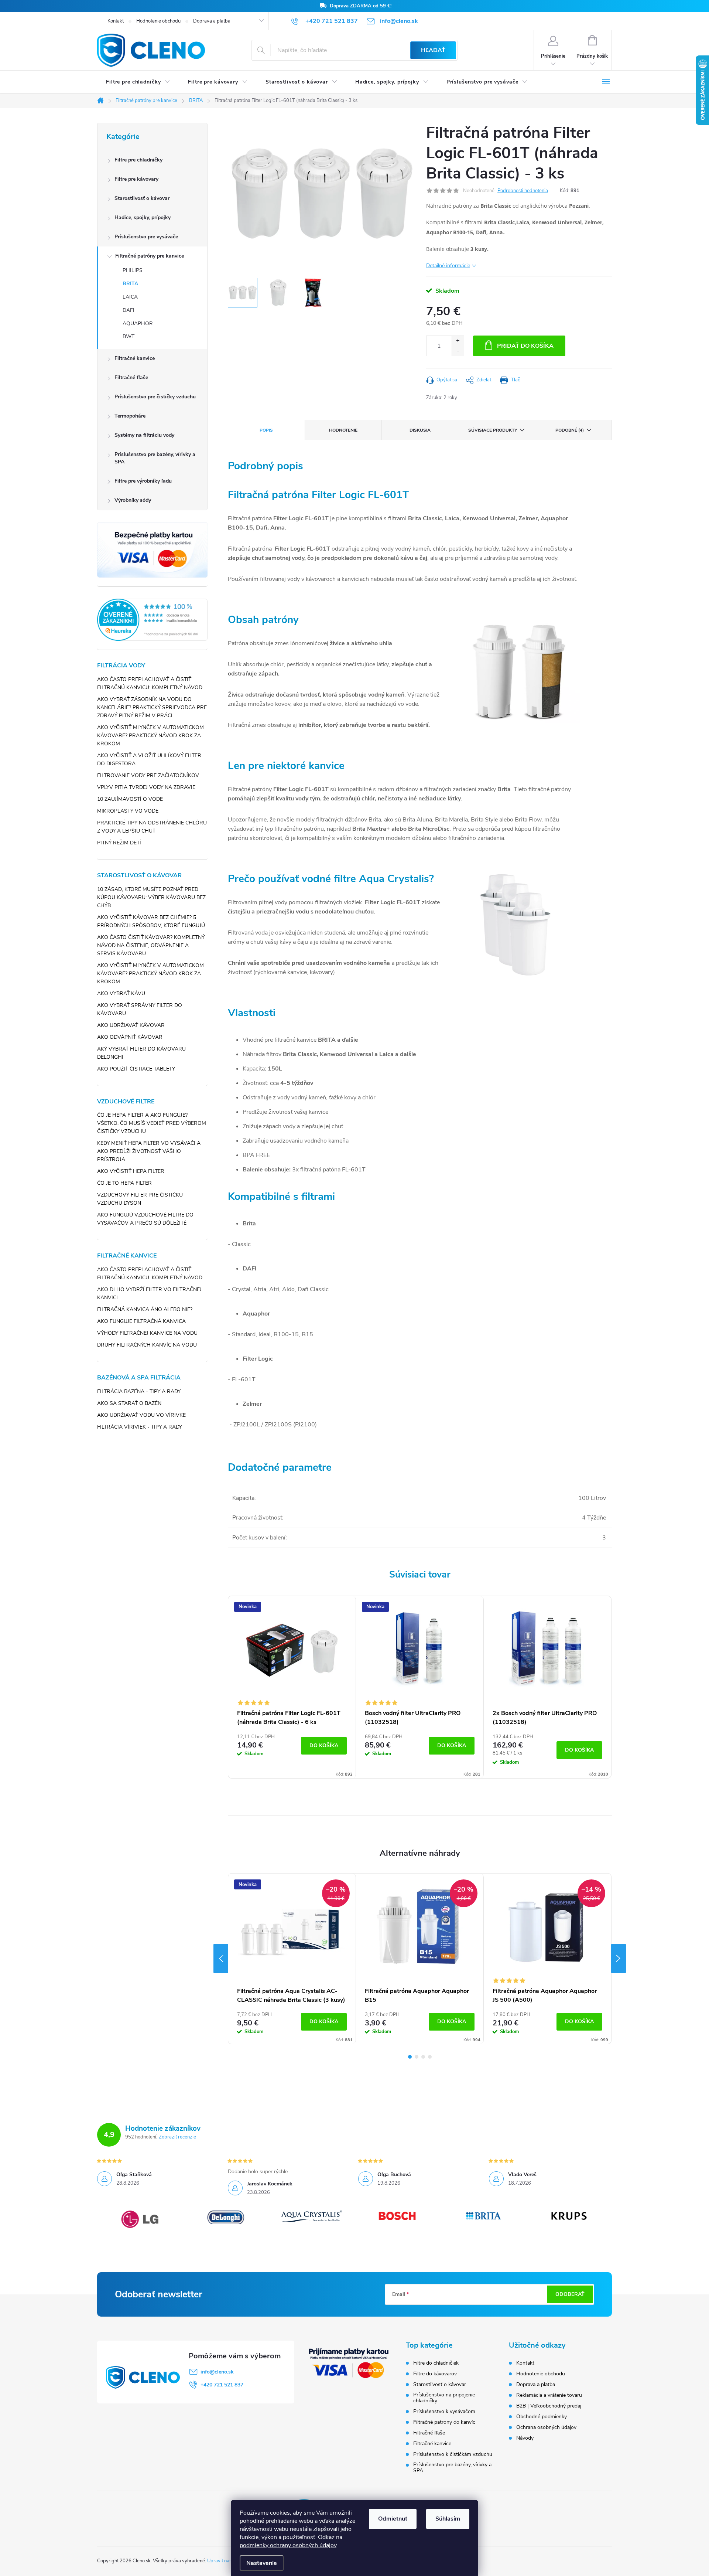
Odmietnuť (393, 2519)
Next (619, 1959)
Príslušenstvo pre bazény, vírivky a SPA (155, 458)
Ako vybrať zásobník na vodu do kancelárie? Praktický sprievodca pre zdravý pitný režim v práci (152, 707)
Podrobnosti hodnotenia (523, 191)
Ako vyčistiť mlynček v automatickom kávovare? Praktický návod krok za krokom (150, 736)
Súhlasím (448, 2519)
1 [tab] (410, 2057)
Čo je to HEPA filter (124, 1183)
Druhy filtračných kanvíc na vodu (147, 1345)
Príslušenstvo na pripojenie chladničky (444, 2398)
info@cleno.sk (217, 2372)
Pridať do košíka (525, 346)
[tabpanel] (292, 1687)
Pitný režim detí (119, 843)
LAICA (130, 297)
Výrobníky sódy (133, 500)
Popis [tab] (266, 430)
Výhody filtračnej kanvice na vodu (147, 1333)
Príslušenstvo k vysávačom (444, 2412)
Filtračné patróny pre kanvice (150, 256)
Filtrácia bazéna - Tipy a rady (139, 1391)
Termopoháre (130, 416)
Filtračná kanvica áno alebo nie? (145, 1309)
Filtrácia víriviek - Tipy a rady (140, 1427)
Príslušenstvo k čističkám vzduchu (453, 2454)
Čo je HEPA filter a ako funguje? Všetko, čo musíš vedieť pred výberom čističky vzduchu (152, 1123)
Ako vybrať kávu (121, 993)
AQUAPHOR (138, 324)
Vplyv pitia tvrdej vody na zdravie (146, 787)
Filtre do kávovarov (435, 2374)
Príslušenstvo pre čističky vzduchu (155, 397)
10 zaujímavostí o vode (130, 799)
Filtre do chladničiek (436, 2363)
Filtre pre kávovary (136, 179)
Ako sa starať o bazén (129, 1403)
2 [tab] (417, 2057)
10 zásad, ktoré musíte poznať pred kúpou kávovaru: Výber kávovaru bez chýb (151, 897)
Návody (525, 2438)
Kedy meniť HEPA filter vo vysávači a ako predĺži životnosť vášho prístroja (149, 1151)
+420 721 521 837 (222, 2385)
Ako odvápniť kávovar (130, 1037)
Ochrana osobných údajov (546, 2427)
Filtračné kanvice (135, 358)
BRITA (130, 284)
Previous (221, 1959)
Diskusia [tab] (420, 430)
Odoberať (570, 2294)
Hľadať (433, 50)
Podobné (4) (570, 430)
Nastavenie (262, 2563)
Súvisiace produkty (493, 430)
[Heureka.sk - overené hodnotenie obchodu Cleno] (152, 620)
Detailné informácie (448, 266)
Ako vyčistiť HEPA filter (131, 1171)
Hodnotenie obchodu (158, 21)
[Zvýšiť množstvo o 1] (458, 341)
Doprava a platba (212, 21)
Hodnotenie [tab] (343, 430)
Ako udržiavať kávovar (131, 1025)
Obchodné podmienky (542, 2417)
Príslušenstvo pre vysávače (146, 237)
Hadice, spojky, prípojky (143, 217)
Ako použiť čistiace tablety (136, 1069)
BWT (129, 336)
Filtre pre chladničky (138, 160)
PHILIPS (133, 270)
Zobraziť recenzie (177, 2137)
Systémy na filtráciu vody (144, 435)
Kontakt (116, 21)
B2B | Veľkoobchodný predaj (549, 2406)
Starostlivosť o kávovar (142, 198)
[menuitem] (138, 82)
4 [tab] (430, 2057)
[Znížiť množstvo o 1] (458, 351)
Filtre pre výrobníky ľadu (143, 481)
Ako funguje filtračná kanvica (141, 1321)
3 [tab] (423, 2057)
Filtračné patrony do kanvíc (444, 2422)
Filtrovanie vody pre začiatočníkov (148, 775)
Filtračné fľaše (131, 377)
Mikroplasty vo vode (128, 811)
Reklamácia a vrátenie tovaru (549, 2395)
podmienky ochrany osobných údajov (288, 2545)
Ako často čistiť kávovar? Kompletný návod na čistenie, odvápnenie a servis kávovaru (151, 945)
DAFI (129, 310)
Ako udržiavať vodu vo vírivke (141, 1415)
